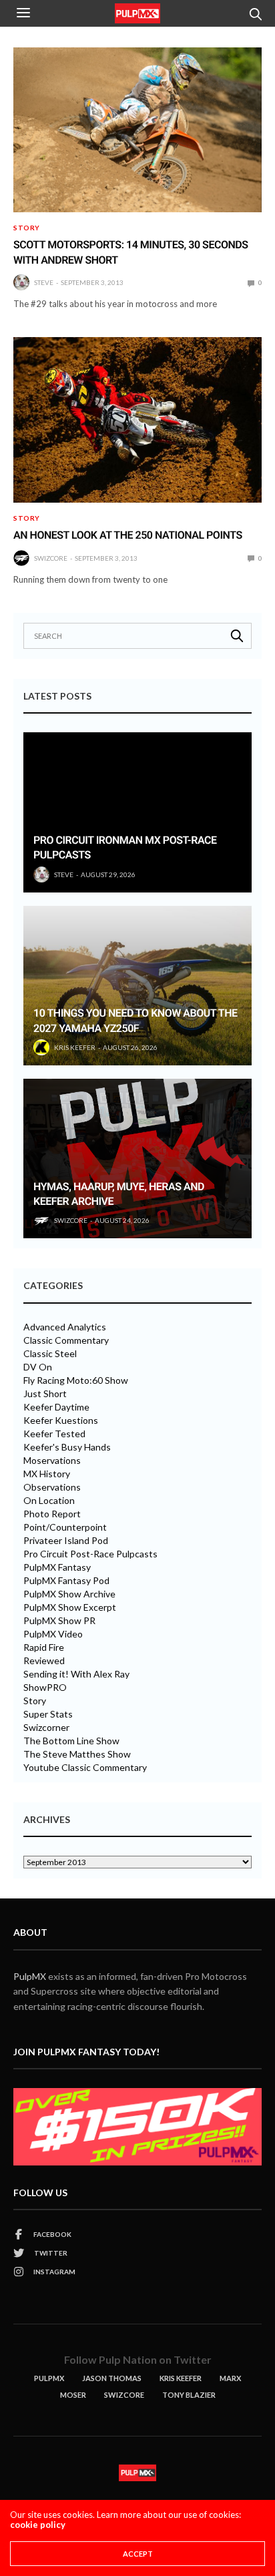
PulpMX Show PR (59, 1621)
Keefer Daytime (56, 1407)
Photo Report (52, 1514)
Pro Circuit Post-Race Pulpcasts (90, 1554)
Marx (230, 2378)
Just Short (45, 1394)
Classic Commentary (66, 1340)
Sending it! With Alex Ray (76, 1674)
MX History (47, 1474)
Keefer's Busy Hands (67, 1447)
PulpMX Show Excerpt (70, 1607)
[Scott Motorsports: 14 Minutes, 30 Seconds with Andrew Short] (137, 130)
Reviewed (44, 1661)
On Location (49, 1501)
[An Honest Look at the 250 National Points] (137, 420)
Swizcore (124, 2395)
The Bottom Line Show (71, 1741)
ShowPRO (45, 1688)
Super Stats (48, 1714)
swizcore (51, 558)
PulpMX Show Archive (69, 1594)
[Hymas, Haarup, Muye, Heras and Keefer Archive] (137, 1158)
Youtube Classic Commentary (85, 1768)
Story (27, 228)
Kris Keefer (75, 1047)
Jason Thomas (112, 2378)
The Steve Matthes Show (77, 1754)
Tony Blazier (189, 2395)
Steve (44, 282)
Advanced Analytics (65, 1327)
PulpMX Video (53, 1634)
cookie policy (38, 2525)
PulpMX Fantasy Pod (66, 1581)
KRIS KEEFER (181, 2378)
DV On (38, 1367)
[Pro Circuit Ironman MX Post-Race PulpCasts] (137, 812)
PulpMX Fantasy (57, 1567)
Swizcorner (46, 1728)
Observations (52, 1487)
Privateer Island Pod (66, 1541)
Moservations (52, 1461)
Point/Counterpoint (65, 1527)
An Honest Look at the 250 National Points (128, 535)
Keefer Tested (54, 1434)
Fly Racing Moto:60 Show (76, 1380)
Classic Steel (50, 1354)
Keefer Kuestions (61, 1421)
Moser (73, 2395)
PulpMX (30, 1976)
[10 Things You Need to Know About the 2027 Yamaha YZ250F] (137, 986)
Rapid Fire (44, 1647)
